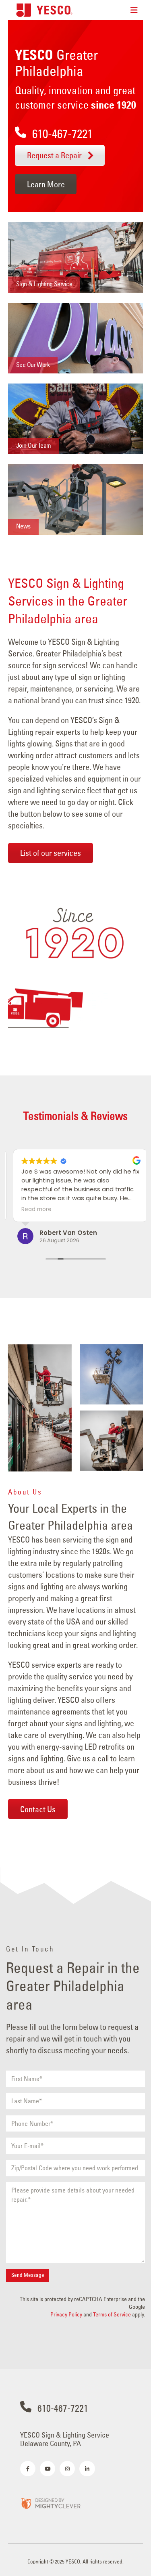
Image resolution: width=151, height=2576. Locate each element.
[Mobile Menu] (134, 10)
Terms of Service (112, 2314)
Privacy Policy (66, 2314)
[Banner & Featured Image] (75, 257)
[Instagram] (67, 2469)
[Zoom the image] (50, 2503)
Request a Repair (55, 155)
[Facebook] (28, 2469)
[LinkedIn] (87, 2469)
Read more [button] (32, 1209)
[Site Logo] (44, 10)
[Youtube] (48, 2469)
